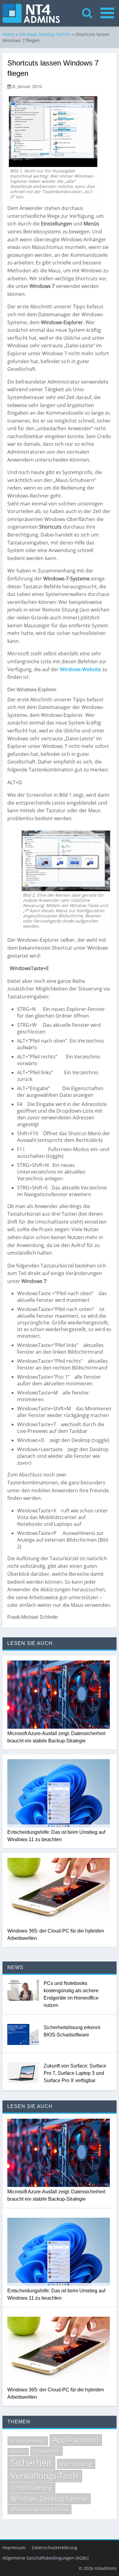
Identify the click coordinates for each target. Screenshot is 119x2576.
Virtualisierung (31, 2488)
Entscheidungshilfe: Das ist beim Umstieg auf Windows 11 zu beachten (56, 1836)
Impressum (14, 2548)
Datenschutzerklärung (54, 2548)
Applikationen (76, 2440)
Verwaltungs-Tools (45, 2476)
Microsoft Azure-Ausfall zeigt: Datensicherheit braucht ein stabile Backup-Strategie (56, 1737)
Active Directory (28, 2441)
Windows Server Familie (40, 2509)
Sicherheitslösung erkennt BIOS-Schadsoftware (72, 2031)
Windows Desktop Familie (45, 34)
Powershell (47, 2451)
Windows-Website (80, 669)
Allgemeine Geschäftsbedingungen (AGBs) (45, 2558)
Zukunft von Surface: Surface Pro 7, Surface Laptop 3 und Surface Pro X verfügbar (75, 2073)
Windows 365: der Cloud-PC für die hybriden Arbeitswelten (56, 1935)
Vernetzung (76, 2464)
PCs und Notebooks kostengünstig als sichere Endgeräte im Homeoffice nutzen (71, 1994)
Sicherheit (31, 2463)
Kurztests (18, 2452)
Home (8, 34)
